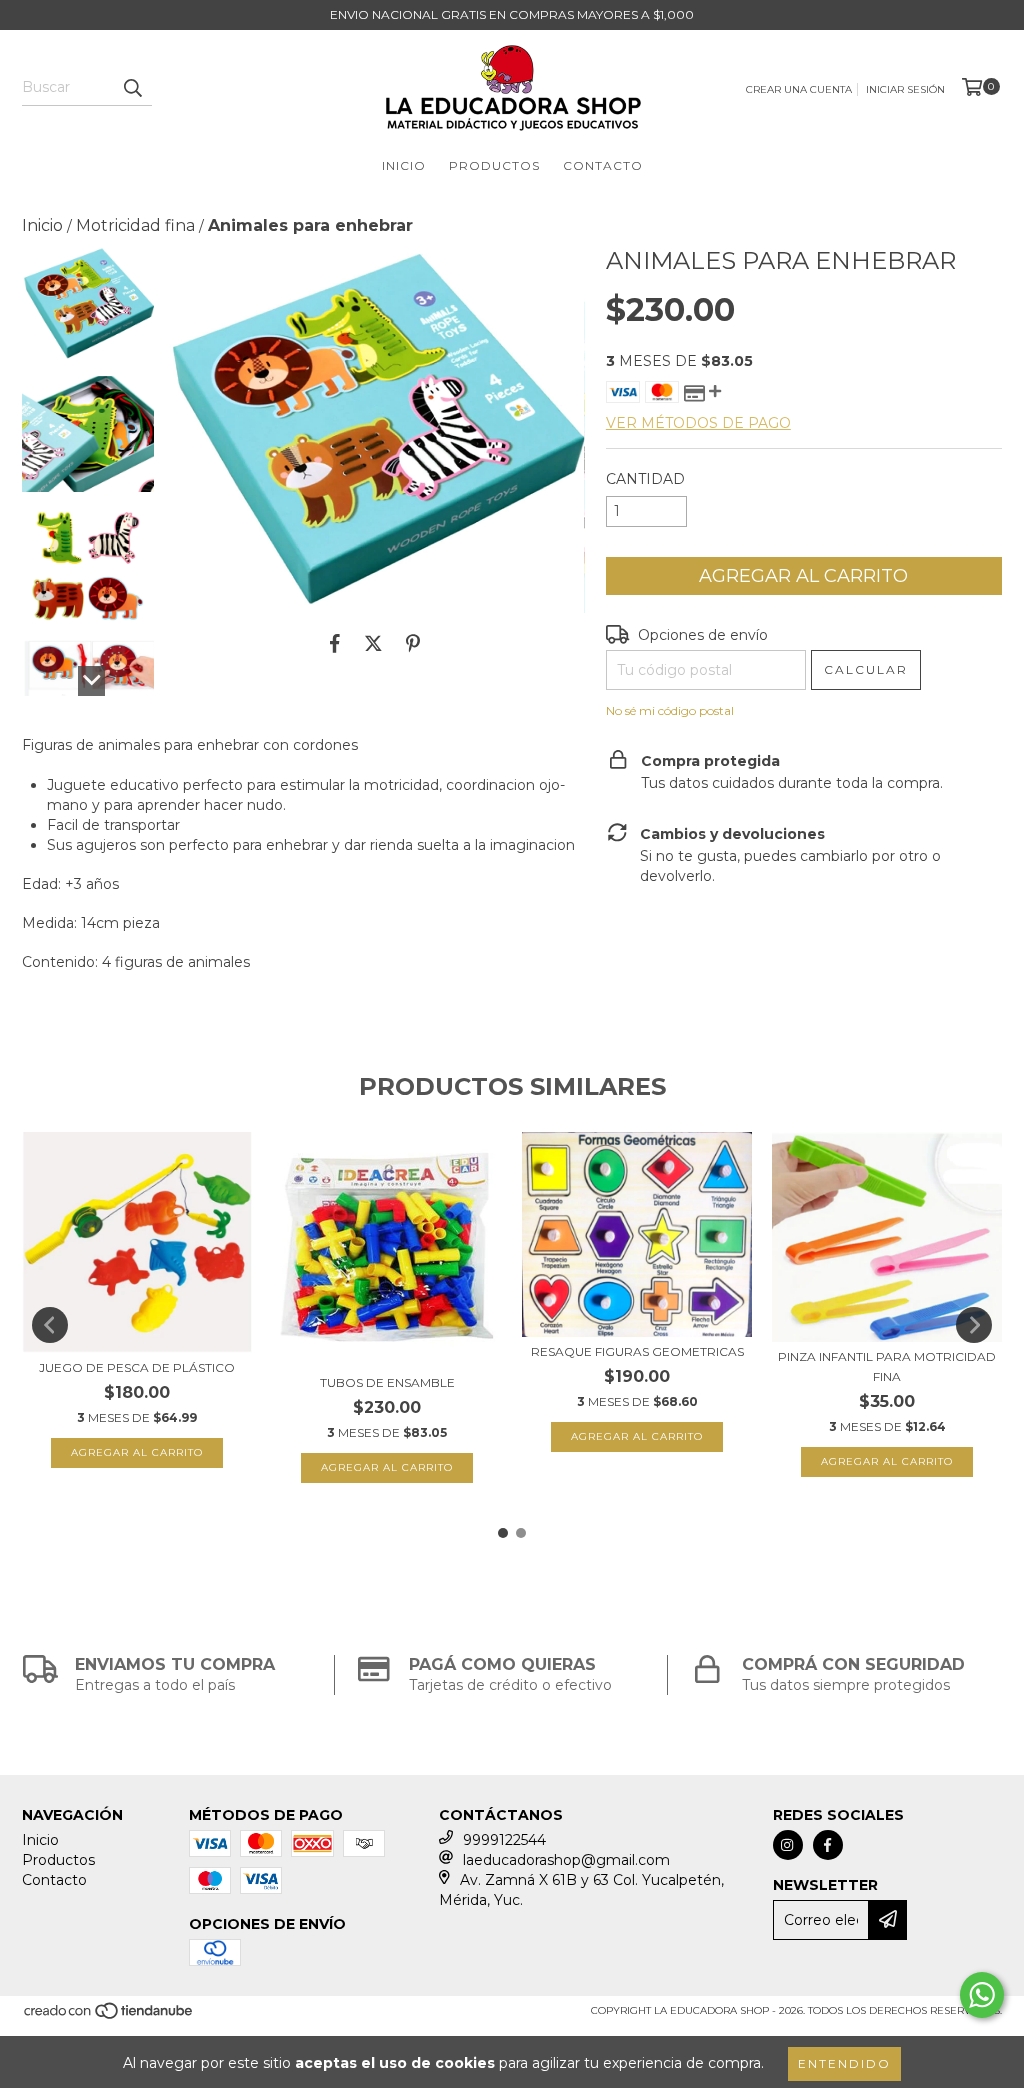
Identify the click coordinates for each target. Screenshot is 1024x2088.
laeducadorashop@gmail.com (566, 1860)
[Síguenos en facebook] (828, 1845)
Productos (494, 165)
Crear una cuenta (799, 89)
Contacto (603, 165)
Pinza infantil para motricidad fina (887, 1366)
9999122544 (504, 1840)
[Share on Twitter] (373, 643)
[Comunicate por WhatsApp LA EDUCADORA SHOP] (982, 1995)
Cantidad (645, 479)
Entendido (844, 2063)
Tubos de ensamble (387, 1382)
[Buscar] (132, 88)
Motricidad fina (135, 225)
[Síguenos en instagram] (788, 1845)
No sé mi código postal (670, 710)
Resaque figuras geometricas (637, 1351)
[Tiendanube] (109, 2017)
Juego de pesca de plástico (137, 1367)
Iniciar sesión (905, 89)
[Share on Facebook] (335, 643)
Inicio (404, 165)
